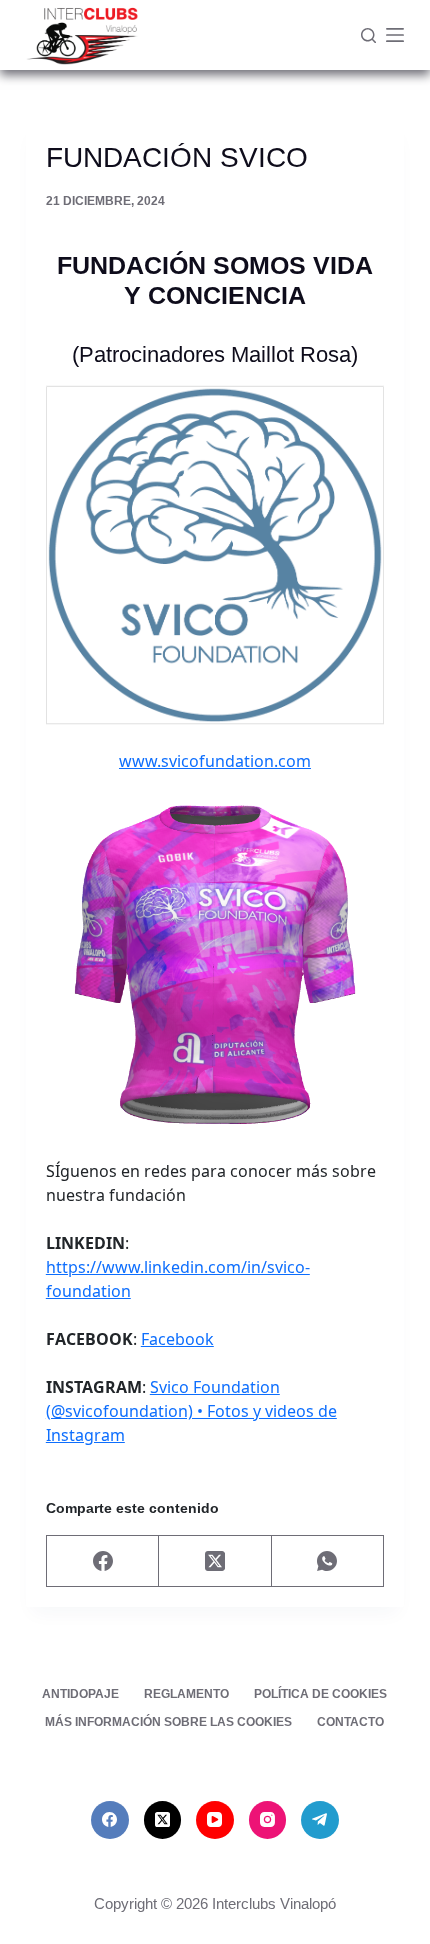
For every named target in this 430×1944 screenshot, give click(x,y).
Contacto (350, 1722)
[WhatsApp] (328, 1561)
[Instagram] (268, 1820)
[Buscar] (368, 35)
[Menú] (395, 35)
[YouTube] (215, 1820)
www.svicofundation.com (215, 761)
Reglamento (186, 1694)
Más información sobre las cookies (168, 1722)
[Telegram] (320, 1820)
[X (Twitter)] (215, 1561)
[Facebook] (103, 1561)
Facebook (177, 1339)
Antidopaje (80, 1694)
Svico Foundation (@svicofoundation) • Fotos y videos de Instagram (191, 1411)
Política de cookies (320, 1694)
